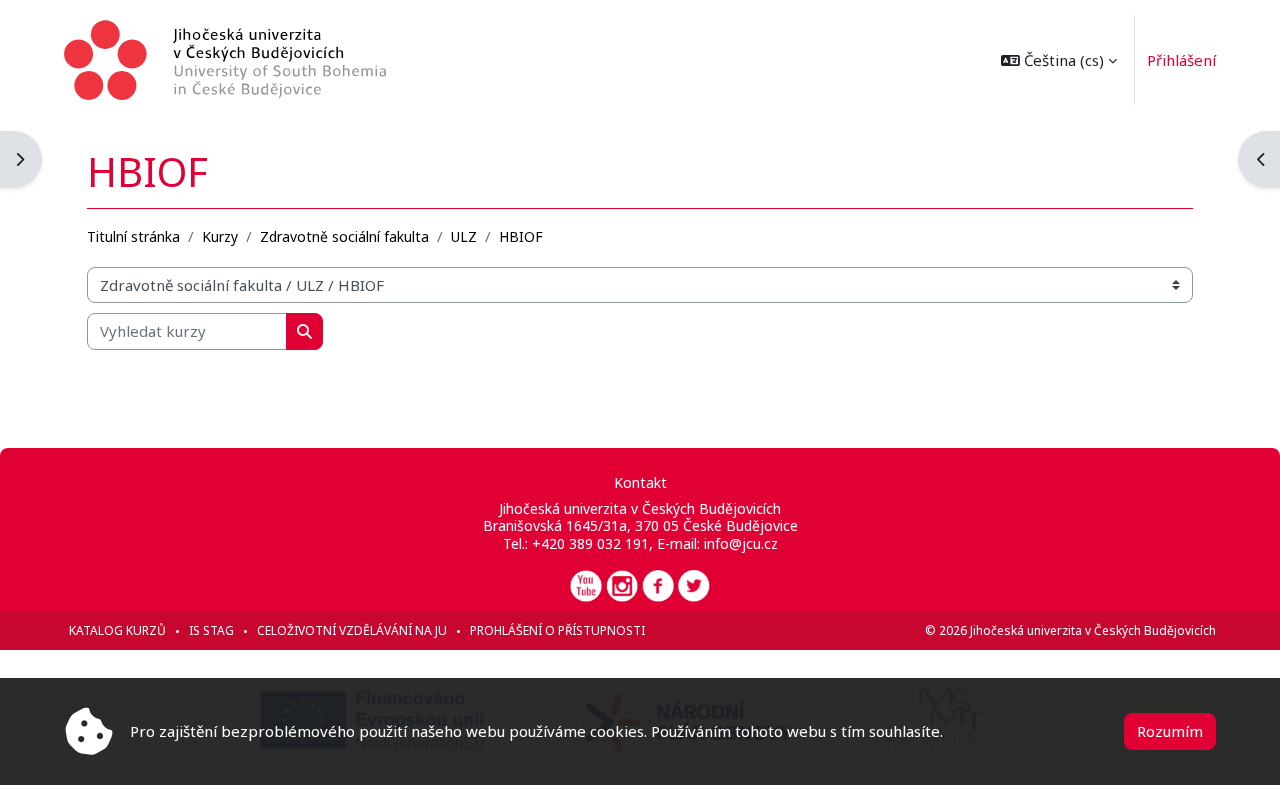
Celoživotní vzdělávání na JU (352, 630)
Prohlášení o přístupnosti (557, 630)
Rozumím (1170, 731)
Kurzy (220, 236)
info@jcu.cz (741, 543)
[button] (1059, 60)
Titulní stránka (133, 236)
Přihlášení (1181, 60)
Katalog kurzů (117, 630)
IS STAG (211, 630)
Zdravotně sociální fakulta (344, 236)
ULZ (464, 236)
